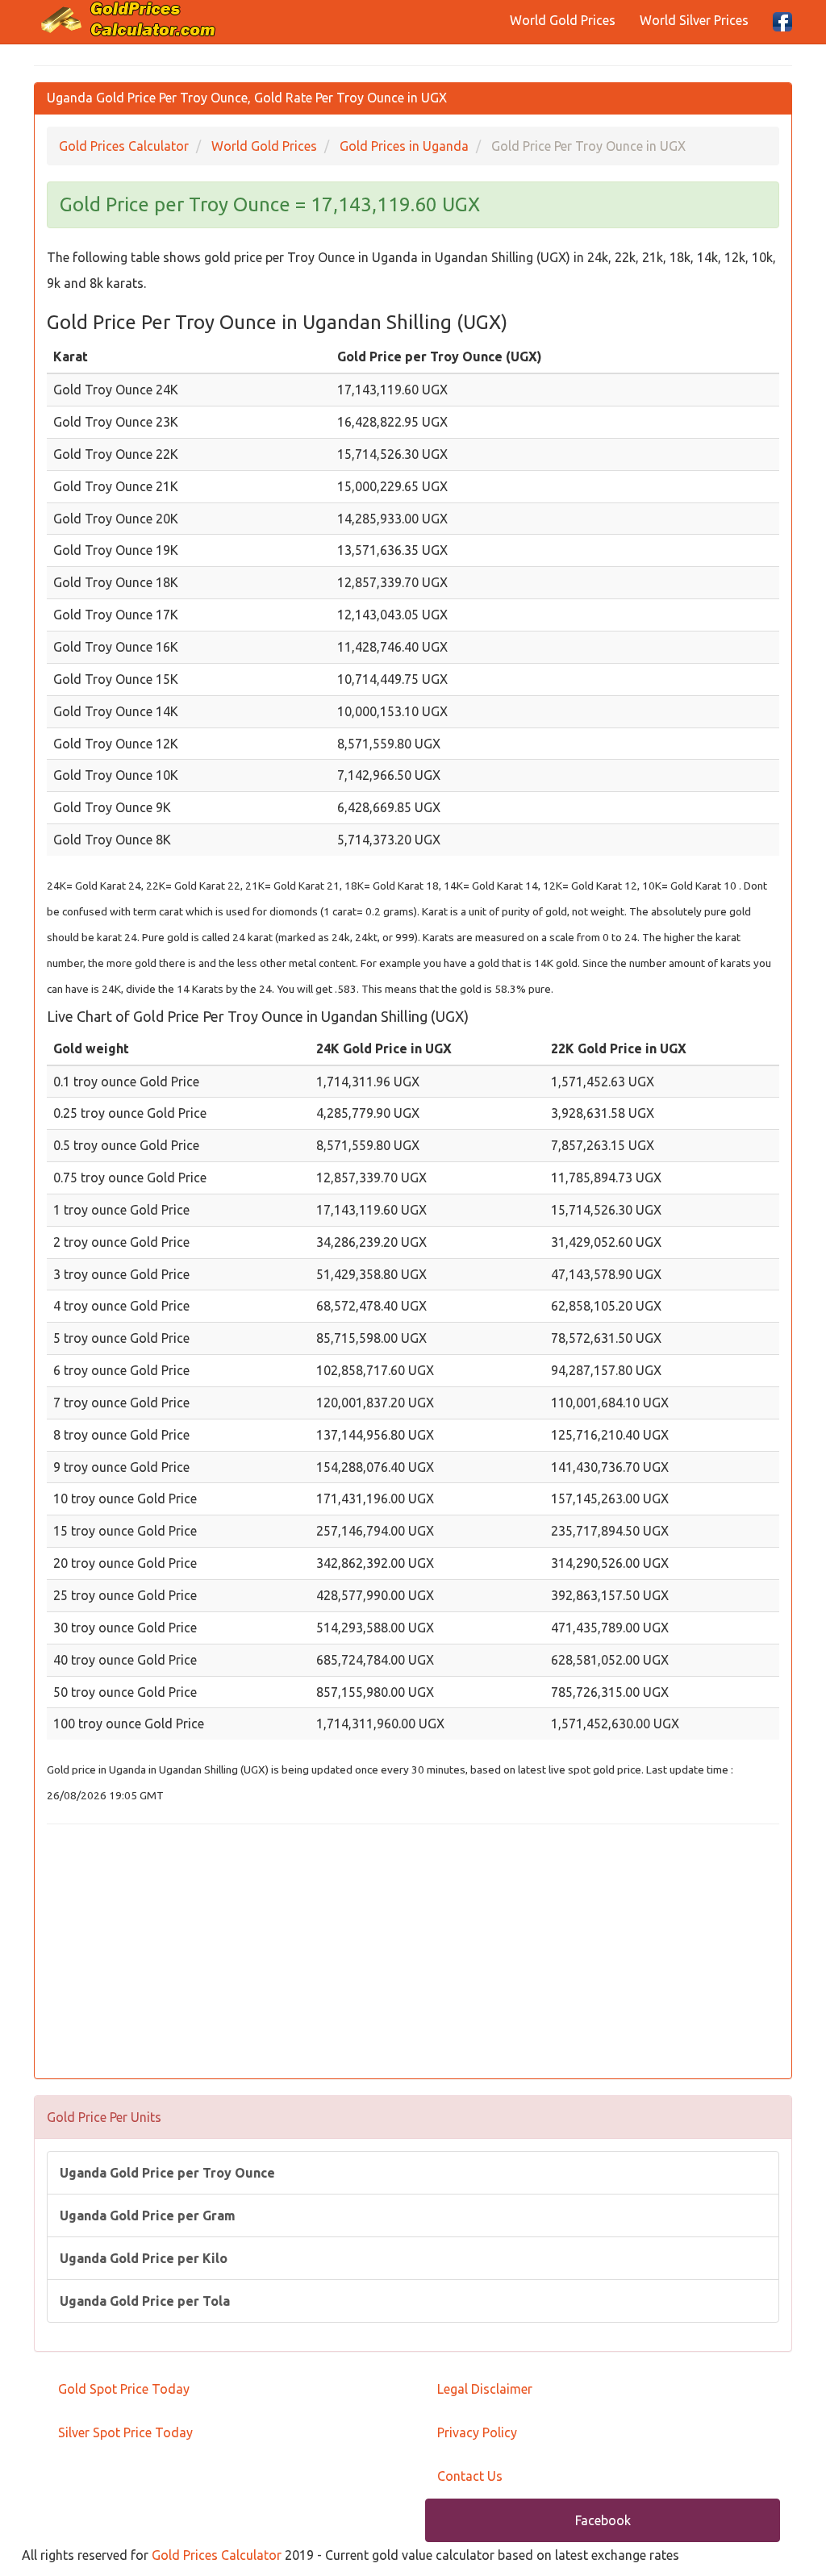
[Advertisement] (413, 1953)
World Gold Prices (563, 20)
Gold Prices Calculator (217, 2555)
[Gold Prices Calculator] (129, 19)
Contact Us (470, 2476)
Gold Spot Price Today (124, 2389)
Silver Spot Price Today (125, 2432)
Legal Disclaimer (485, 2389)
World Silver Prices (694, 20)
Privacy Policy (477, 2432)
